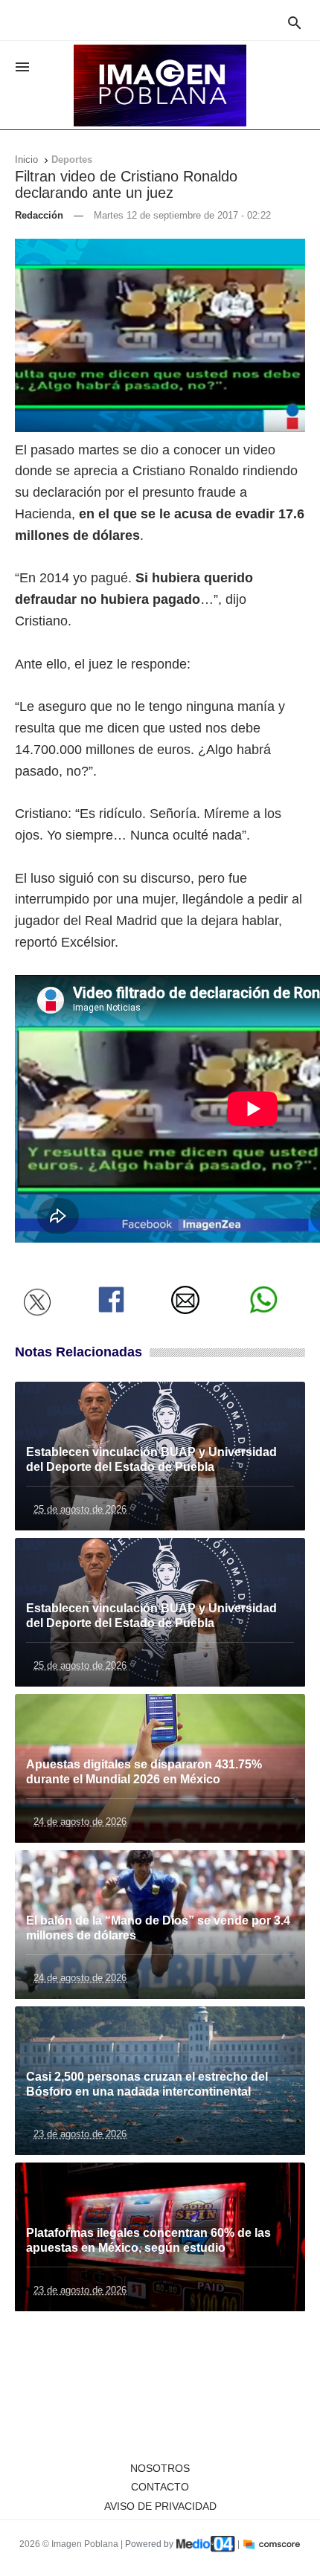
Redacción (39, 215)
